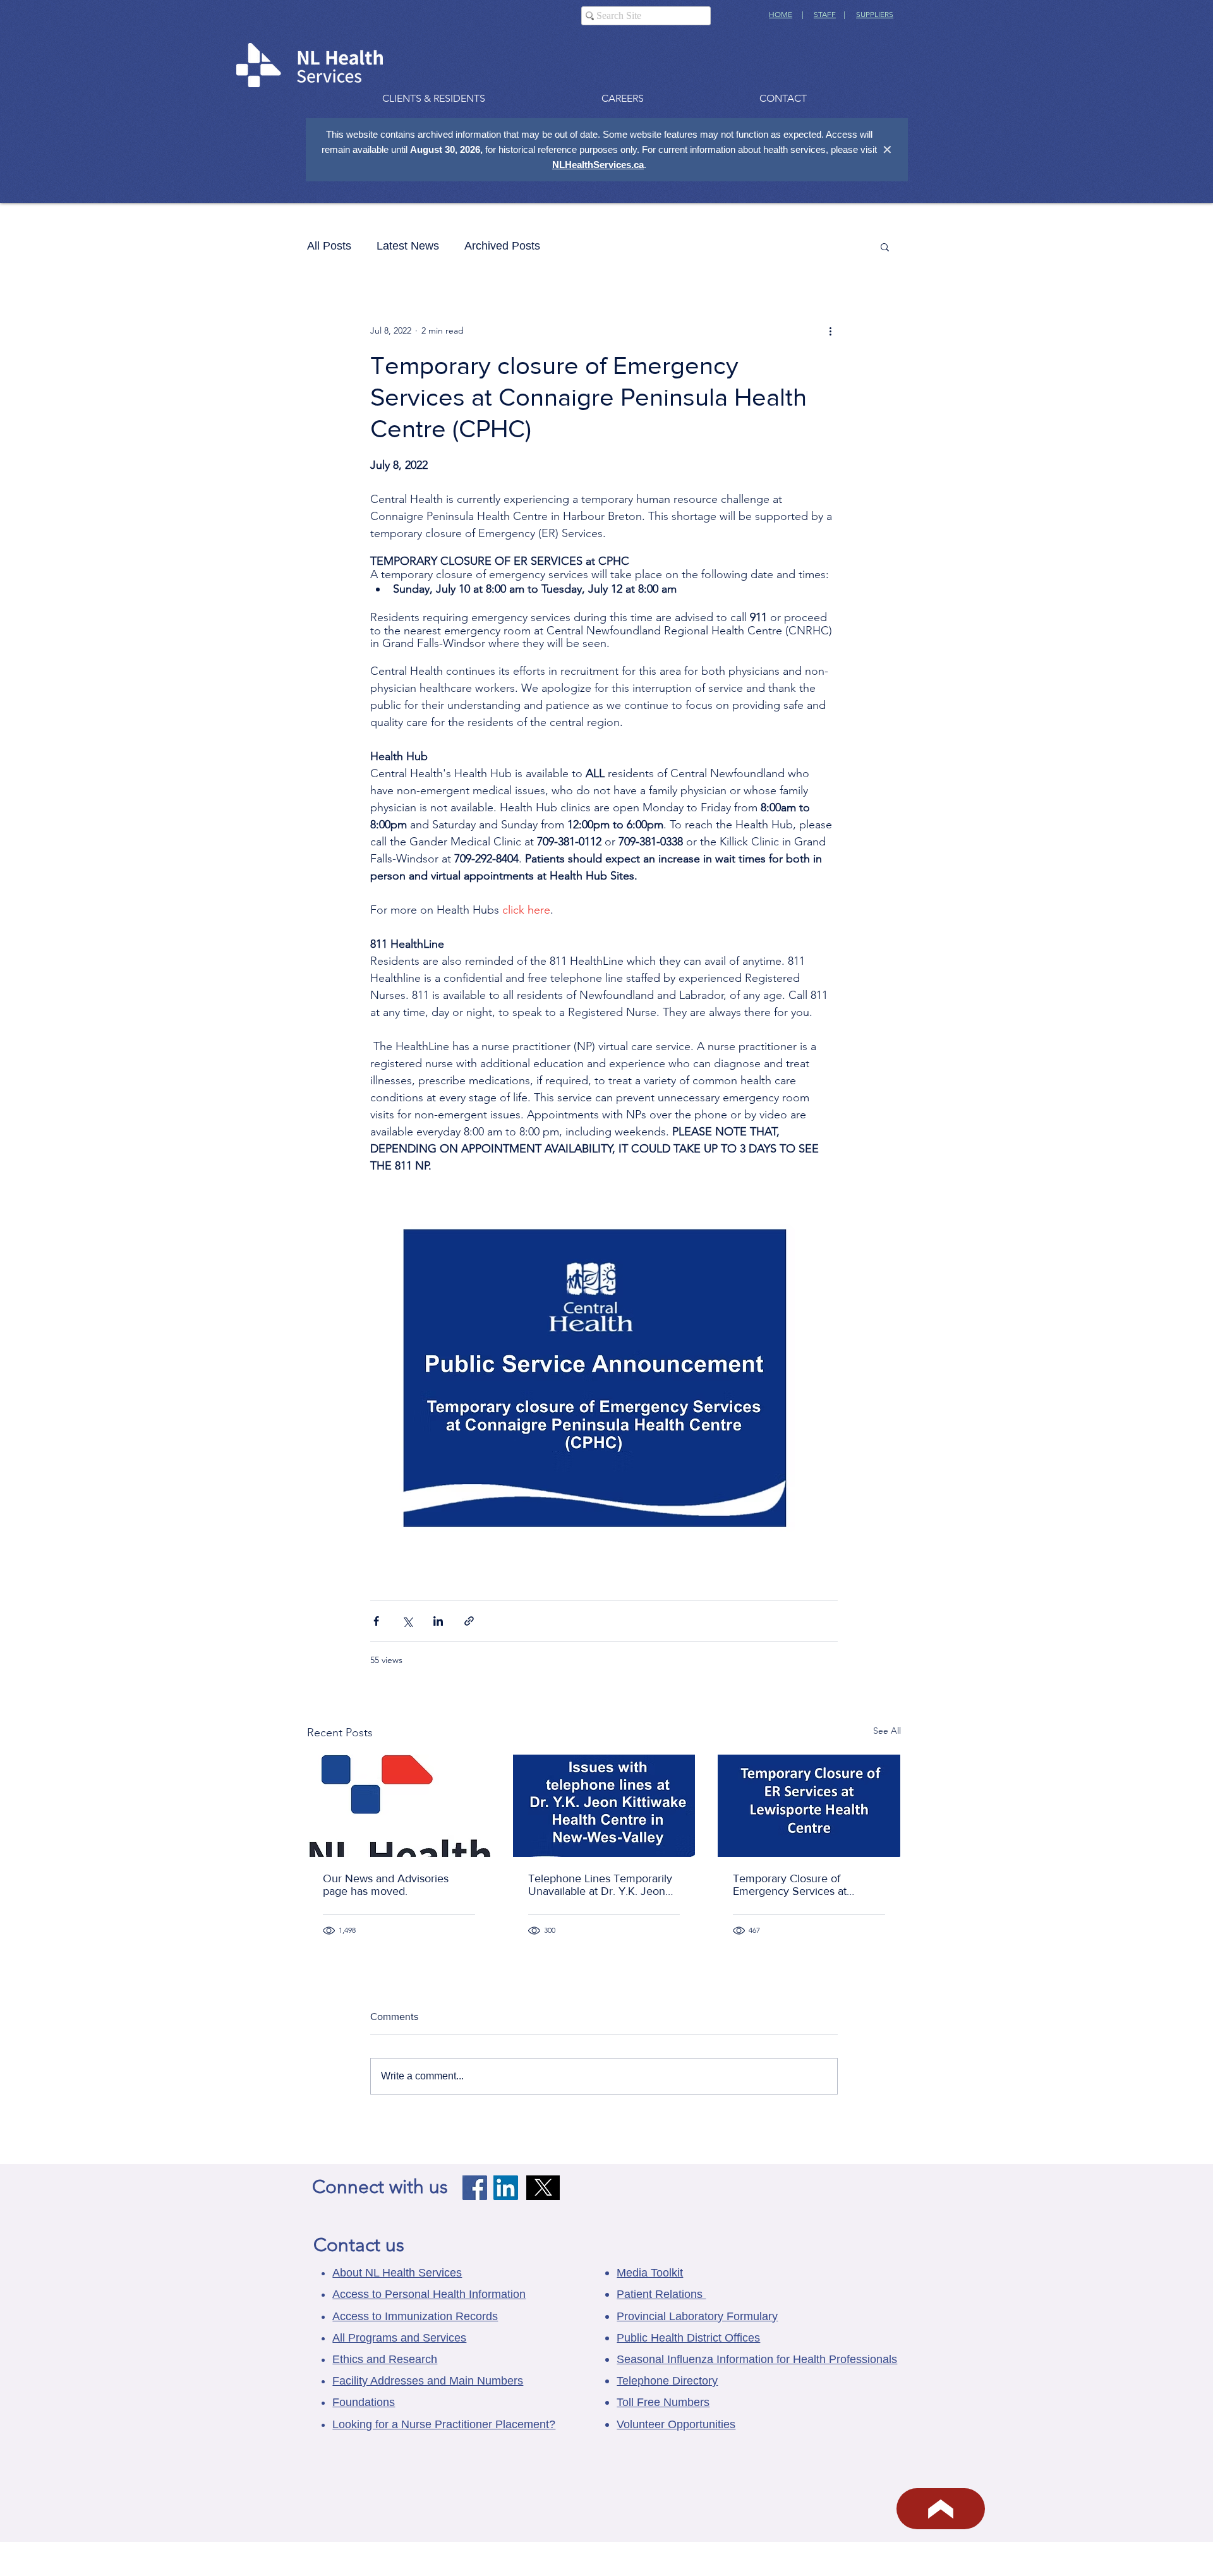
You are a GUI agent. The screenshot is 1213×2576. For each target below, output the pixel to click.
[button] (885, 246)
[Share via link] (469, 1621)
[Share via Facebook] (376, 1621)
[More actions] (830, 330)
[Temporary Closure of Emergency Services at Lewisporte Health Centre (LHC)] (809, 1806)
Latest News (408, 246)
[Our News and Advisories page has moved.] (399, 1806)
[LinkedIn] (506, 2188)
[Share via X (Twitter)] (407, 1621)
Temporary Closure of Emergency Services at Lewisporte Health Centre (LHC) (796, 1885)
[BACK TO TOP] (941, 2509)
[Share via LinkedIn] (438, 1621)
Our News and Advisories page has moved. (386, 1885)
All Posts (329, 246)
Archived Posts (502, 246)
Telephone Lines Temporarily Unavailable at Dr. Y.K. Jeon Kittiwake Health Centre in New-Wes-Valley (600, 1885)
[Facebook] (475, 2188)
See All (887, 1731)
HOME (781, 14)
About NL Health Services (397, 2273)
